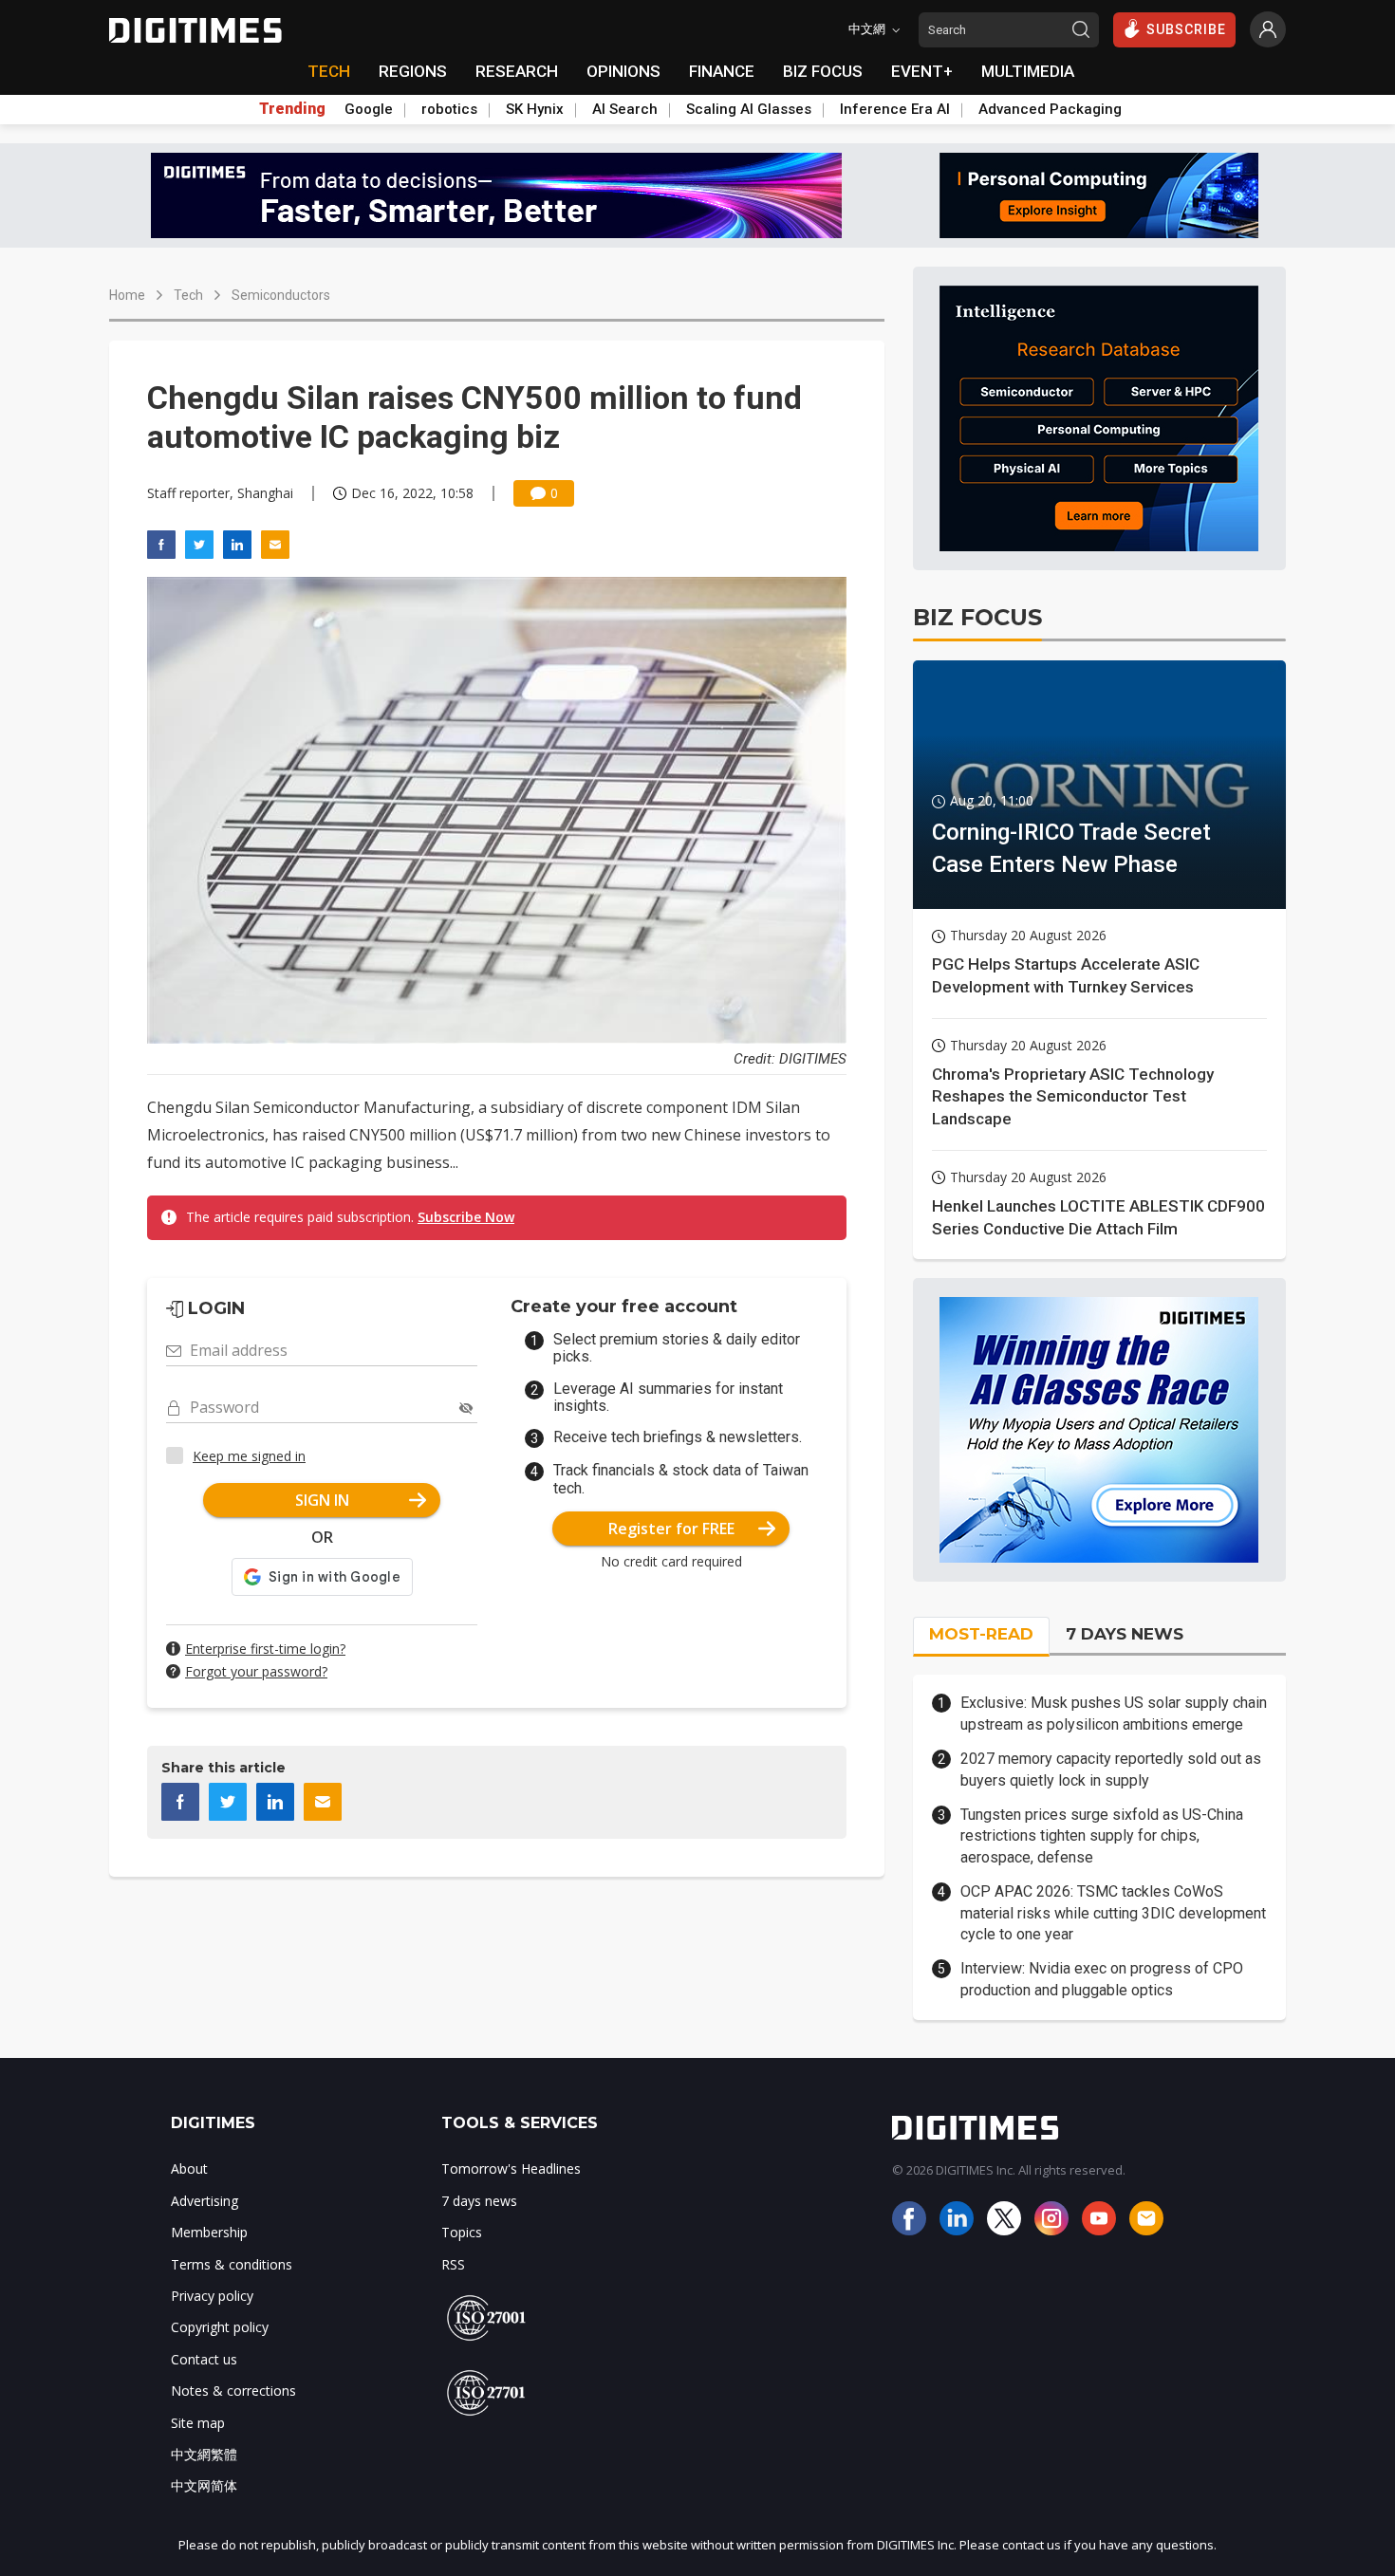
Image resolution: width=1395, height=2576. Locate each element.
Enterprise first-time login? (265, 1649)
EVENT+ (922, 71)
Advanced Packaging (1050, 109)
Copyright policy (220, 2327)
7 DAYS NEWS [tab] (1125, 1634)
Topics (462, 2232)
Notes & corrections (233, 2391)
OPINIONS (623, 71)
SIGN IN (322, 1500)
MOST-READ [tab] (981, 1634)
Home (127, 295)
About (189, 2168)
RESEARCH (517, 71)
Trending (292, 109)
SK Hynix (535, 109)
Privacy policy (212, 2296)
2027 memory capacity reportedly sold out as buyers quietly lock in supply (1111, 1769)
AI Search (625, 109)
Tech (188, 295)
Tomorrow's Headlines (511, 2168)
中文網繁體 (204, 2454)
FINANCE (722, 71)
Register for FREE (671, 1529)
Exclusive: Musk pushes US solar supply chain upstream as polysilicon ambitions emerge (1114, 1713)
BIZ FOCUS (823, 71)
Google (369, 109)
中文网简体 (204, 2485)
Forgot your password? (256, 1671)
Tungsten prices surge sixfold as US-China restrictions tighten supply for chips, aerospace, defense (1102, 1836)
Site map (198, 2423)
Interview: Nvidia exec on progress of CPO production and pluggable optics (1102, 1979)
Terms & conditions (232, 2264)
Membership (209, 2232)
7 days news (479, 2201)
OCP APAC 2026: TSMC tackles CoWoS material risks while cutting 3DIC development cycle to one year (1113, 1913)
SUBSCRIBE (1186, 29)
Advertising (205, 2201)
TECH (329, 71)
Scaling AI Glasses (749, 109)
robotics (449, 109)
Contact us (204, 2359)
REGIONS (413, 71)
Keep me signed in (249, 1456)
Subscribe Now (466, 1217)
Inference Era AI (895, 109)
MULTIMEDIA (1028, 71)
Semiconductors (281, 295)
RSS (453, 2264)
